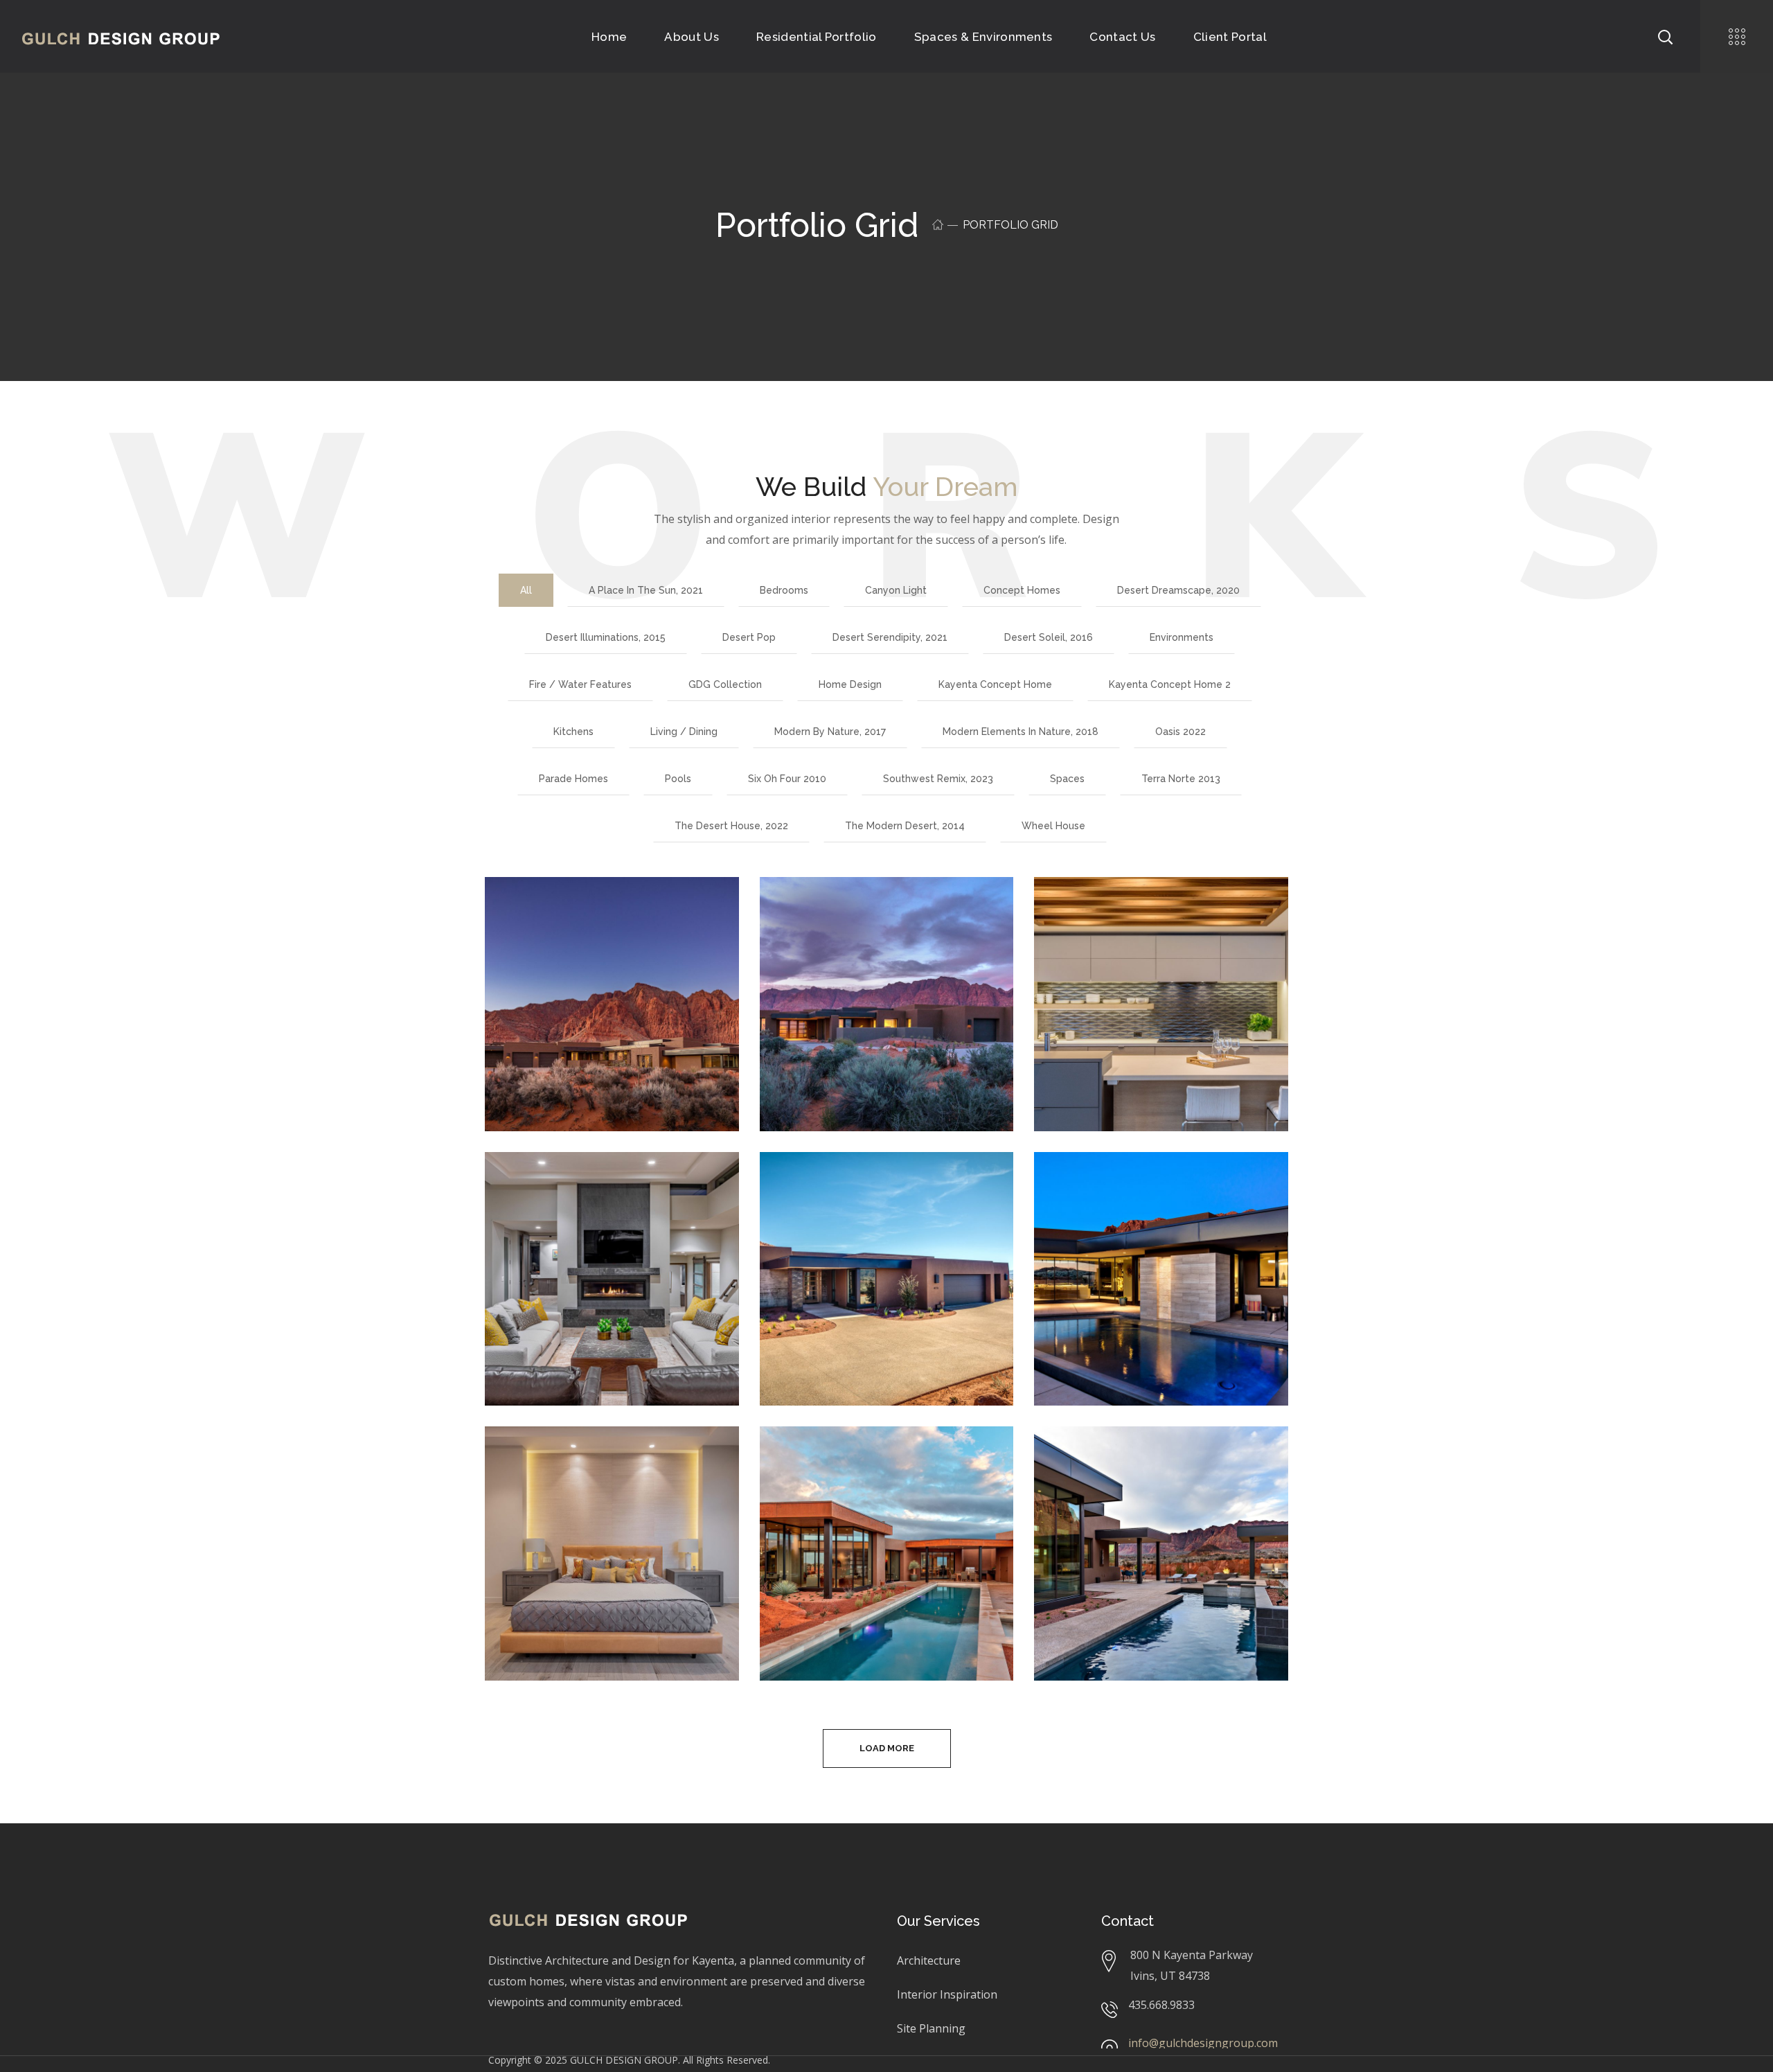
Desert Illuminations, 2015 (606, 637)
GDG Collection (725, 684)
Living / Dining (684, 732)
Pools (678, 779)
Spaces (1067, 779)
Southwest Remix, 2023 (938, 779)
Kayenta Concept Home (995, 684)
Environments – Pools (1148, 1186)
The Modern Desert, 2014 (905, 826)
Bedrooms (784, 590)
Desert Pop (749, 637)
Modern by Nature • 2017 (1159, 1461)
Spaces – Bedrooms (591, 1461)
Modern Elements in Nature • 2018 (867, 1471)
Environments (1182, 637)
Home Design (850, 684)
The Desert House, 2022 (731, 826)
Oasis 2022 (1180, 732)
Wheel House (1053, 826)
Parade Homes (573, 779)
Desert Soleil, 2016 (1049, 637)
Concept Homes (1022, 590)
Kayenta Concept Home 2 (1170, 684)
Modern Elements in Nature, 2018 (1021, 732)
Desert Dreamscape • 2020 (596, 921)
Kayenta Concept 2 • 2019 (868, 921)
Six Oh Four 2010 (787, 779)
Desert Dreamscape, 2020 (1178, 590)
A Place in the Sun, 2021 (646, 590)
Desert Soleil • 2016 (863, 1186)
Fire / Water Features (580, 684)
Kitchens (573, 732)
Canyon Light (896, 590)
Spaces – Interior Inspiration (1128, 921)
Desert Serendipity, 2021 (890, 637)
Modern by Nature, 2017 (830, 732)
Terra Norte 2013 (1181, 779)
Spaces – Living (574, 1186)
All (526, 590)
